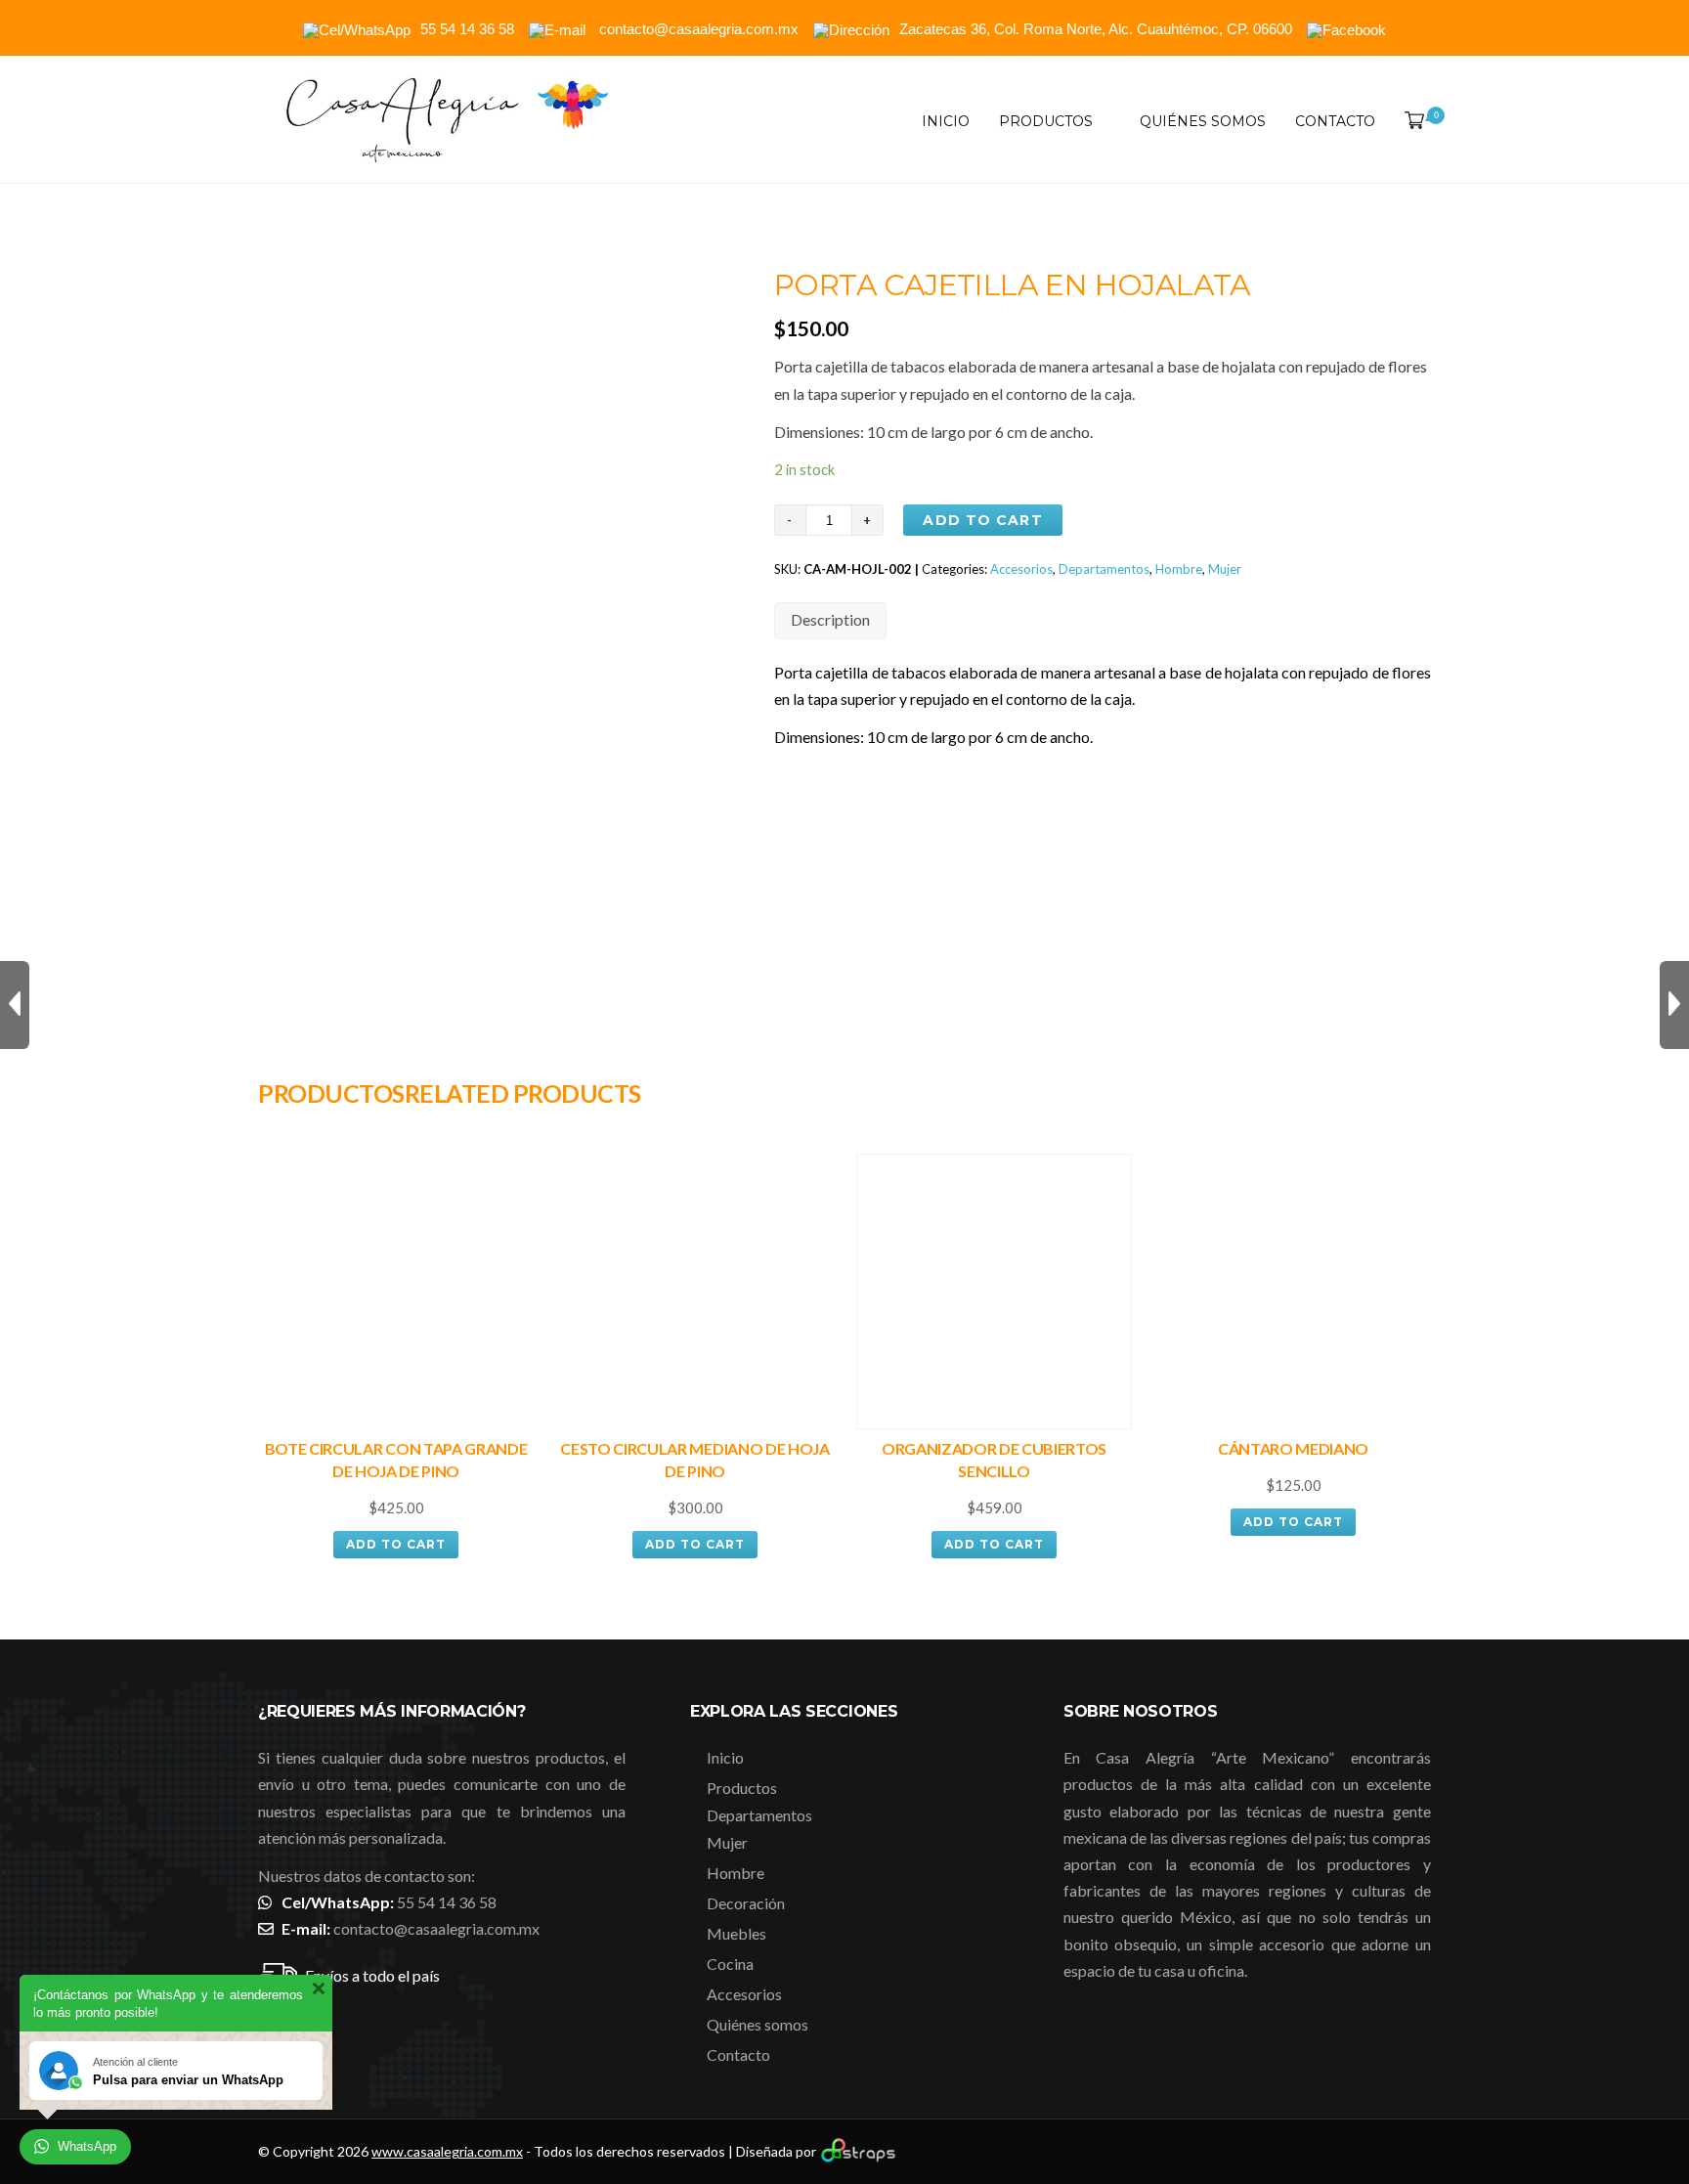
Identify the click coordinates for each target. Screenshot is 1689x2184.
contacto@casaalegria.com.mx (436, 1928)
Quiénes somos (1203, 121)
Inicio (946, 121)
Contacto (1335, 121)
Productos (1046, 121)
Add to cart (982, 520)
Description (830, 619)
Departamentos (1104, 569)
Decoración (746, 1903)
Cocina (730, 1964)
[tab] (830, 620)
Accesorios (1021, 569)
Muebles (736, 1933)
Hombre (1179, 569)
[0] (1410, 121)
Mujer (1225, 569)
